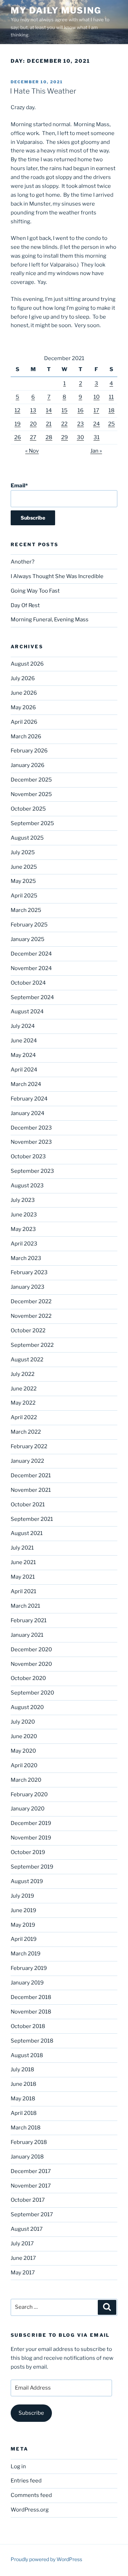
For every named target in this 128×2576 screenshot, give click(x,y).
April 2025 (24, 896)
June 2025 (24, 867)
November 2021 (31, 1490)
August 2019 (27, 1881)
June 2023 (24, 1215)
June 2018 (23, 2084)
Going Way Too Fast (35, 591)
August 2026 (27, 664)
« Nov (32, 451)
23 (81, 424)
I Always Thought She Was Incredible (57, 576)
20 (33, 424)
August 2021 (27, 1533)
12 (17, 410)
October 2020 (28, 1678)
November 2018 (31, 2012)
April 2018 (24, 2113)
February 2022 (29, 1446)
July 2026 (23, 678)
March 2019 (26, 1954)
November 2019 (31, 1838)
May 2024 (23, 1055)
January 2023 (28, 1287)
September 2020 (32, 1693)
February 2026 (29, 751)
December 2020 (31, 1650)
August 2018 (27, 2055)
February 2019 (29, 1968)
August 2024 (27, 1012)
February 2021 (29, 1620)
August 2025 (27, 838)
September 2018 (32, 2041)
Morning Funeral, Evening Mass (50, 620)
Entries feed (26, 2481)
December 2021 (31, 1475)
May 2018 (23, 2099)
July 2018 (22, 2070)
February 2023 (29, 1272)
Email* (19, 486)
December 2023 (31, 1128)
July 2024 (23, 1026)
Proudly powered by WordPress (46, 2559)
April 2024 (24, 1070)
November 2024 (31, 968)
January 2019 (27, 1983)
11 (111, 397)
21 (49, 424)
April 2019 (24, 1939)
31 (97, 437)
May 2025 (23, 881)
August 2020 (27, 1707)
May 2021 (23, 1577)
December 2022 (31, 1301)
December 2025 (31, 780)
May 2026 (23, 707)
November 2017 (31, 2186)
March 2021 (25, 1606)
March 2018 (26, 2128)
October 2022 (28, 1331)
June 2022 (24, 1389)
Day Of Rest (25, 605)
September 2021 (32, 1519)
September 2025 (32, 823)
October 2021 (28, 1505)
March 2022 (26, 1432)
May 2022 (23, 1403)
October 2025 (28, 809)
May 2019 (23, 1925)
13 (33, 410)
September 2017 (32, 2214)
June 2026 (24, 693)
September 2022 (32, 1345)
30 (80, 437)
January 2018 (27, 2157)
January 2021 (27, 1635)
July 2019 (22, 1896)
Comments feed (31, 2495)
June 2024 (24, 1041)
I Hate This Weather (43, 91)
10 (97, 397)
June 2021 (23, 1562)
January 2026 (28, 765)
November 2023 (31, 1142)
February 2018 (29, 2142)
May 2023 (23, 1229)
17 (96, 410)
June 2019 (23, 1910)
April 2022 (24, 1417)
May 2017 (23, 2273)
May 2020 (23, 1751)
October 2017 (28, 2200)
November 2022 (31, 1316)
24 (97, 424)
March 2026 (26, 737)
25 (111, 424)
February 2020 (29, 1794)
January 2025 (28, 939)
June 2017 (23, 2258)
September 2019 (32, 1867)
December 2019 (31, 1823)
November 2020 (31, 1664)
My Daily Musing (56, 10)
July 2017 (22, 2244)
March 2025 (26, 910)
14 (49, 410)
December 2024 (31, 954)
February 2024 (29, 1099)
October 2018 (28, 2026)
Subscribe (31, 2413)
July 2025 (23, 852)
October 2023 (28, 1157)
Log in (18, 2466)
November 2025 (31, 794)
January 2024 (28, 1113)
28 (49, 437)
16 (81, 410)
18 (111, 410)
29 (65, 437)
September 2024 (32, 997)
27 (33, 437)
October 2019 (28, 1852)
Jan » (96, 451)
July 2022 (23, 1374)
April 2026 (24, 722)
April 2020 (24, 1765)
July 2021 (22, 1548)
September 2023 (32, 1171)
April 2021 (23, 1591)
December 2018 (31, 1997)
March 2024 (26, 1084)
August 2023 (27, 1186)
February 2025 (29, 925)
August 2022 (27, 1360)
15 (65, 410)
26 (18, 437)
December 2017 (31, 2171)
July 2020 (23, 1722)
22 (64, 424)
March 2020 (26, 1780)
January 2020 (28, 1809)
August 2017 (27, 2229)
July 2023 (23, 1200)
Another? (23, 562)
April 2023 (24, 1244)
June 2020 (24, 1736)
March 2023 (26, 1258)
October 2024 (28, 983)
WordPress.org (30, 2510)
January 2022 (27, 1461)
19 (18, 424)
